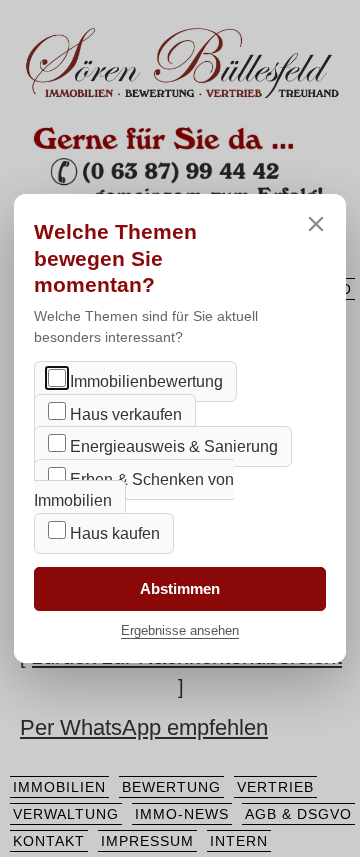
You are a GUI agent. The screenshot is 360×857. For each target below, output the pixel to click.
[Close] (316, 224)
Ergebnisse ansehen (180, 630)
